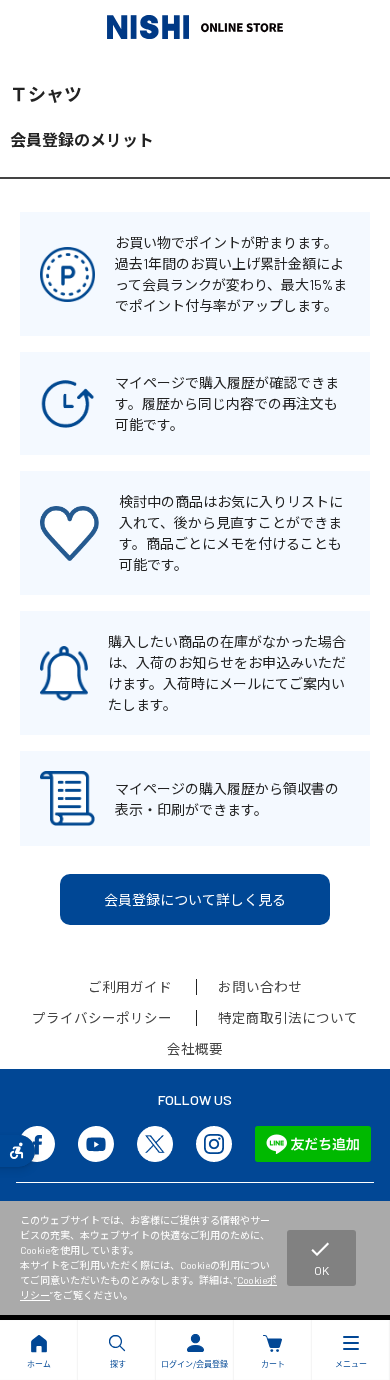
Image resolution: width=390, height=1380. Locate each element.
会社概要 (195, 1048)
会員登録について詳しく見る (195, 899)
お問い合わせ (260, 986)
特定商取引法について (288, 1017)
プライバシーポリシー (102, 1017)
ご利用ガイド (130, 986)
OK (320, 1257)
